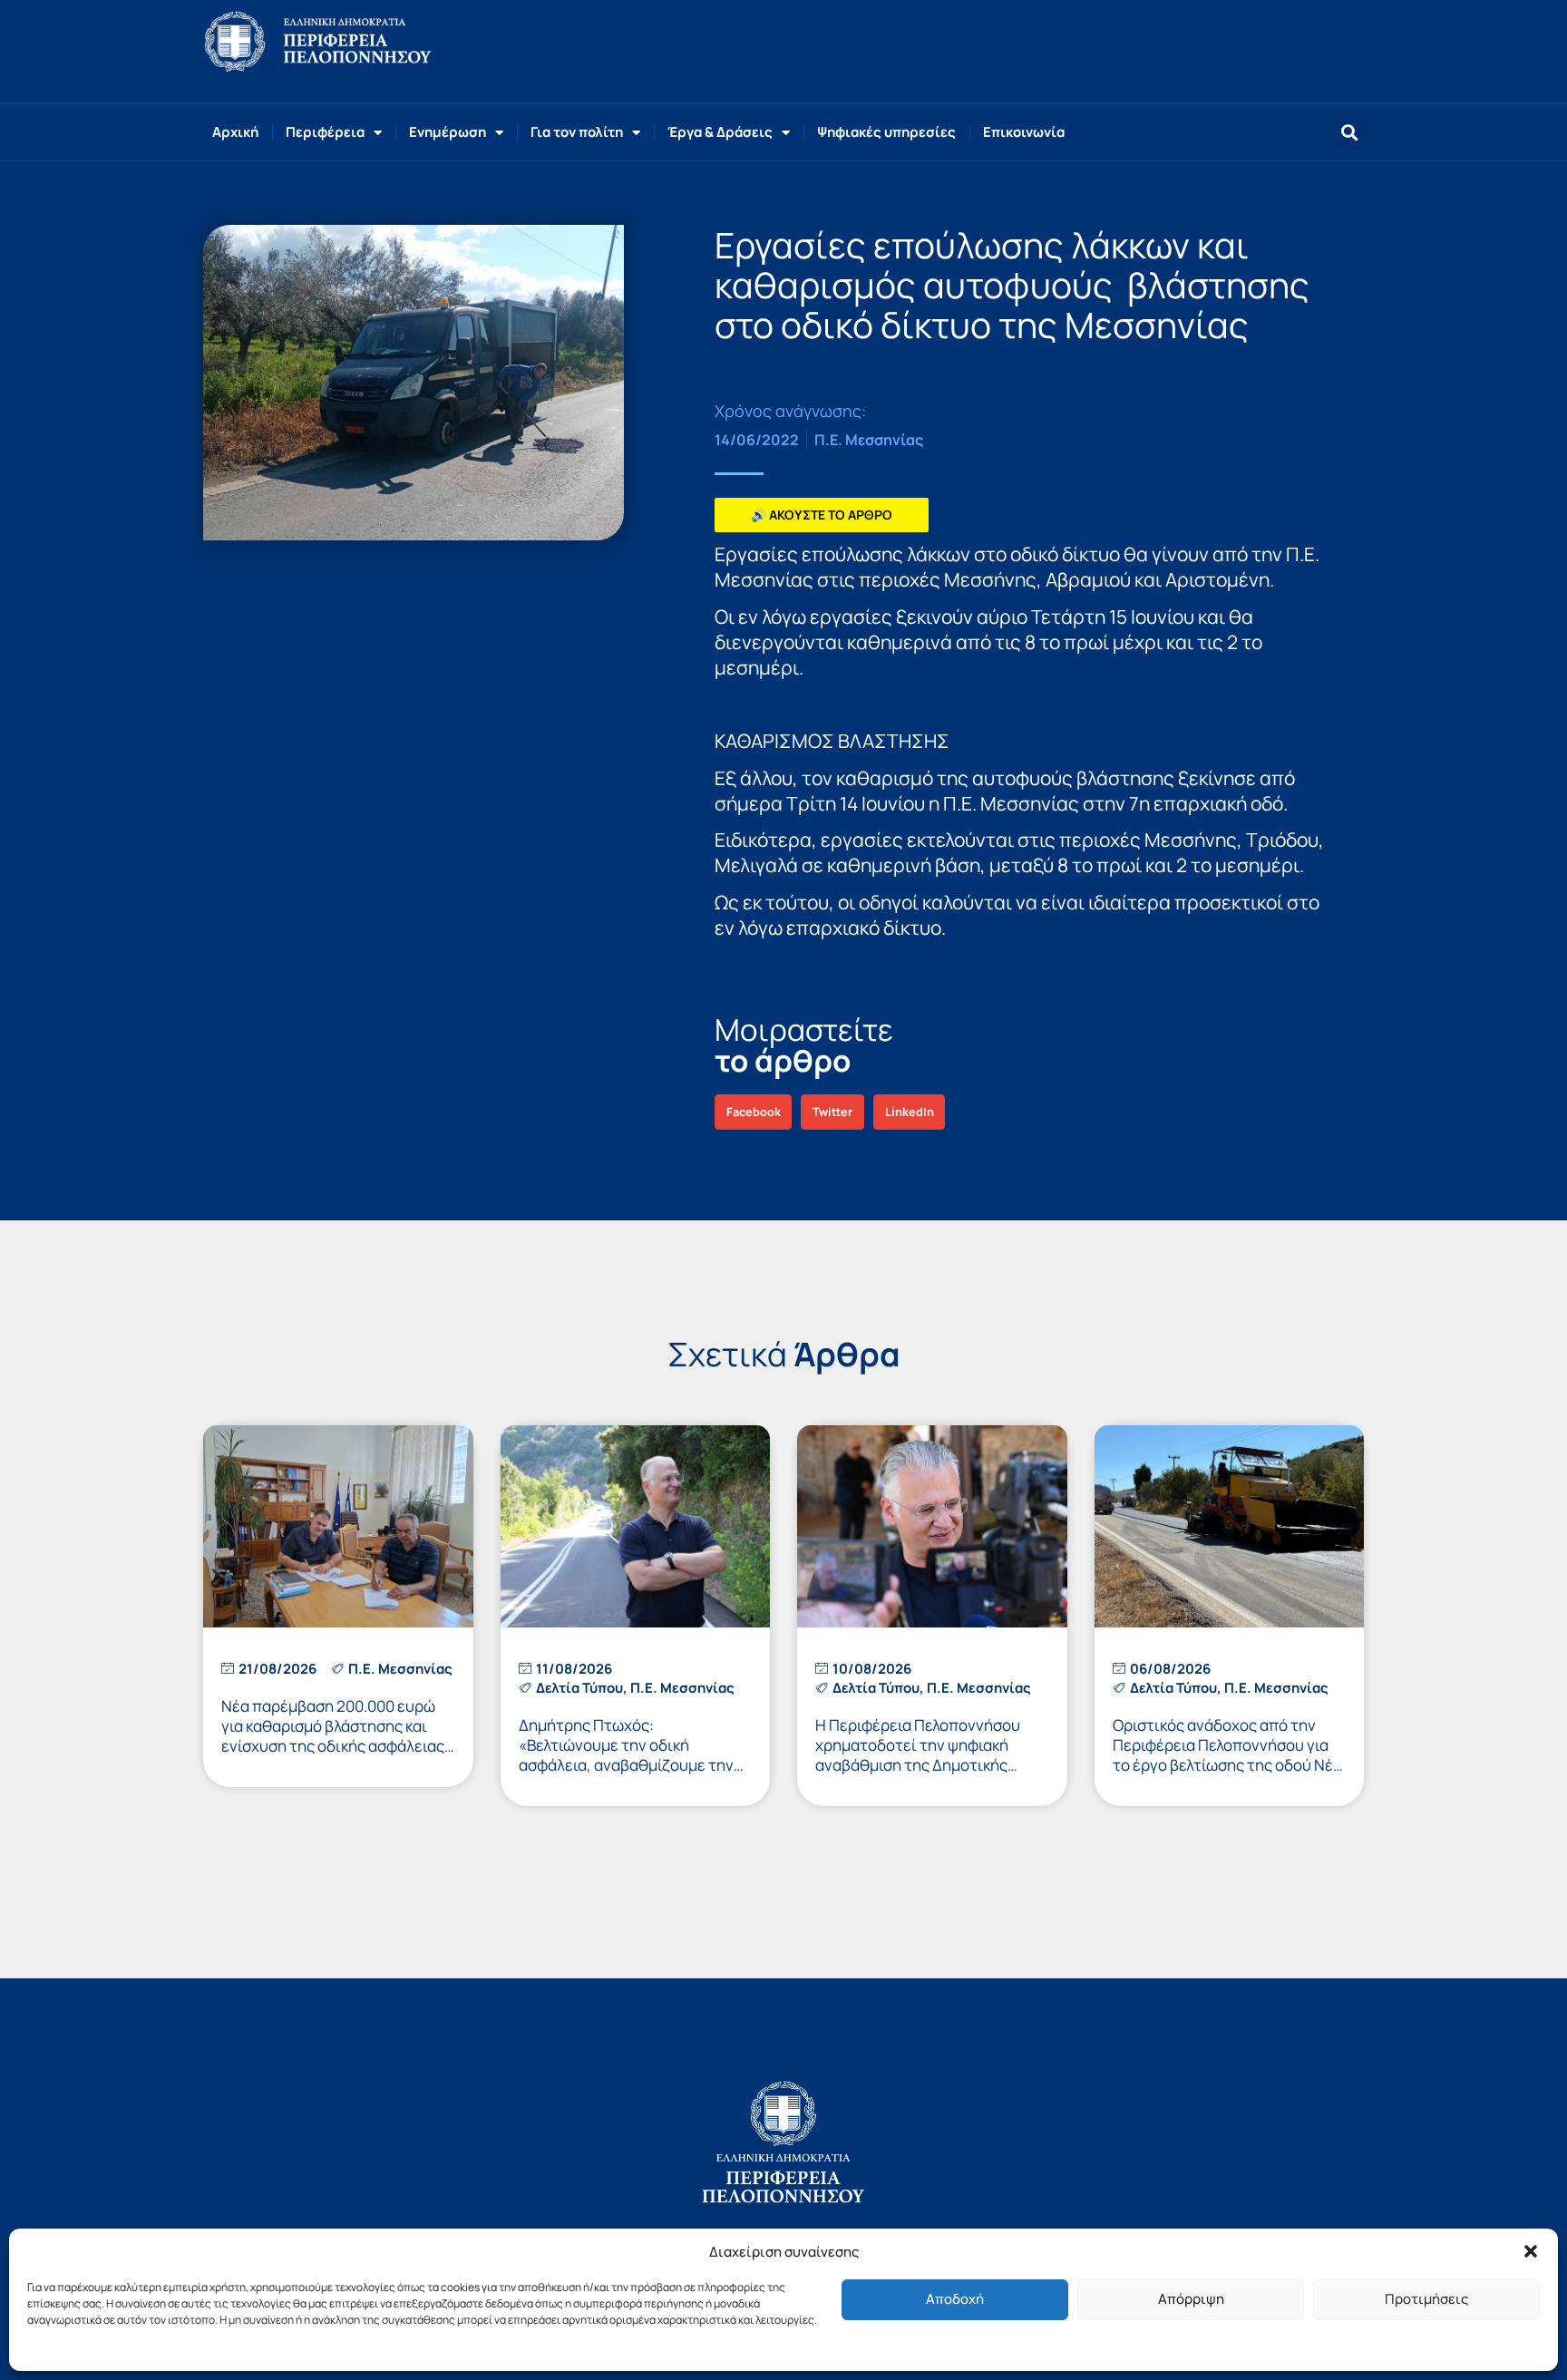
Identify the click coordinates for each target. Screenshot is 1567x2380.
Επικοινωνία (1024, 132)
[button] (1531, 2251)
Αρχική (235, 132)
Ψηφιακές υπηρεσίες (886, 132)
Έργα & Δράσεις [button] (720, 132)
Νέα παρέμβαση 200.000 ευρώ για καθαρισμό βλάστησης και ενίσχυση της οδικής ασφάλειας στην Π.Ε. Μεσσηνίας (333, 1736)
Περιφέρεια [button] (325, 132)
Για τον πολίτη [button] (577, 132)
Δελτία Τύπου (579, 1688)
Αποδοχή (955, 2299)
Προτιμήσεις (1426, 2299)
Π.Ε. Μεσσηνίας (869, 440)
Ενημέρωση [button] (448, 132)
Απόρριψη (1191, 2299)
